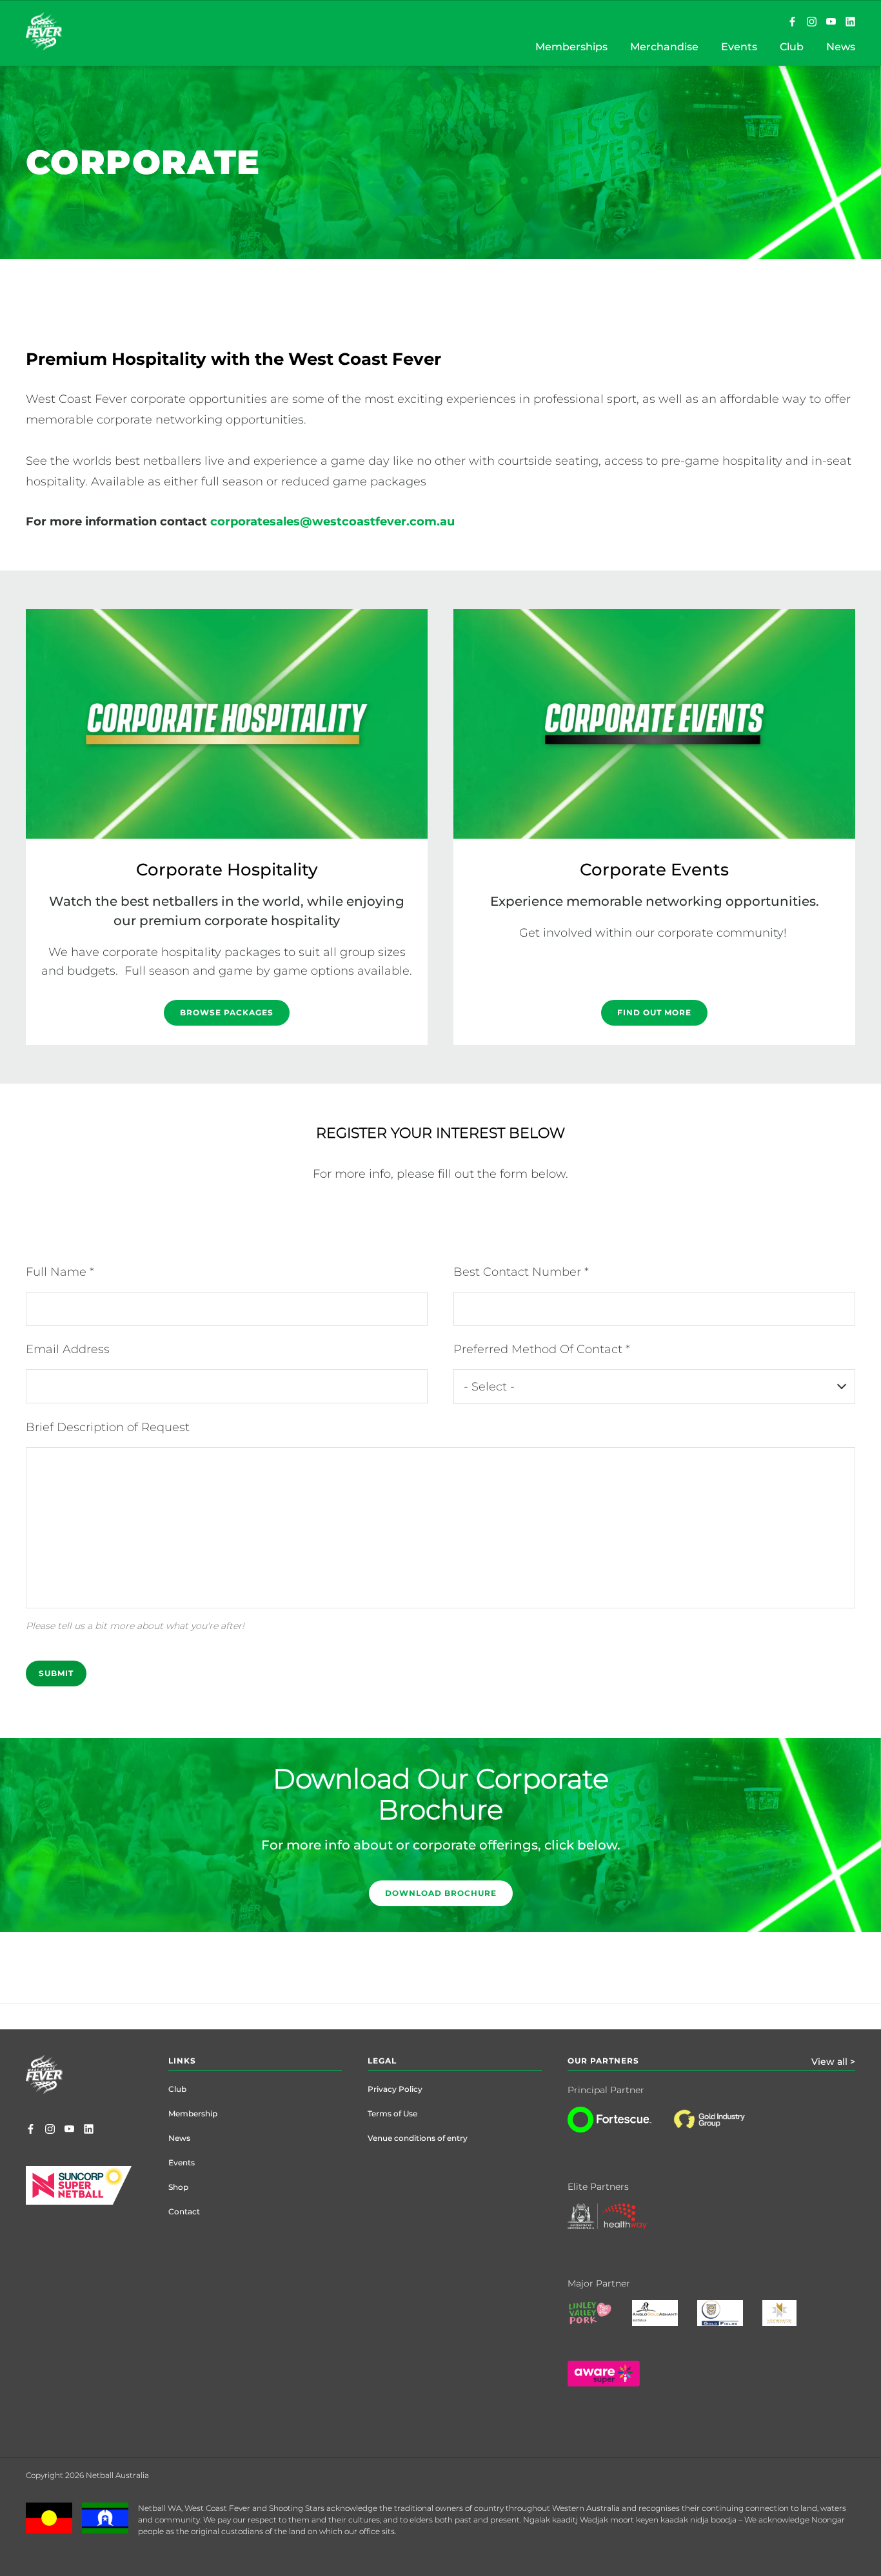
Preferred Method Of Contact (539, 1349)
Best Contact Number (519, 1272)
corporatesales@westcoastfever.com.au (336, 522)
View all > (833, 2062)
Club (177, 2089)
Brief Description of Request (108, 1427)
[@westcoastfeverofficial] (812, 23)
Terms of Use (392, 2113)
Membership (193, 2113)
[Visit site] (722, 2129)
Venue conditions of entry (418, 2138)
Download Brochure (441, 1893)
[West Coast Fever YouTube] (831, 23)
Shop (178, 2187)
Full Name (58, 1272)
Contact (184, 2211)
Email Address (68, 1349)
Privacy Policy (395, 2089)
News (179, 2138)
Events (182, 2162)
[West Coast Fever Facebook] (792, 23)
